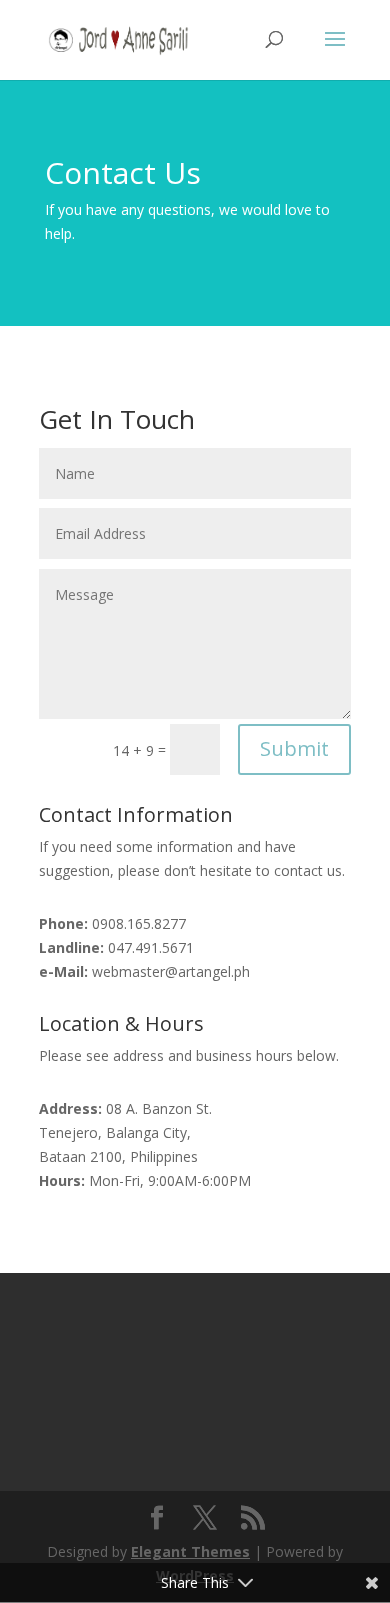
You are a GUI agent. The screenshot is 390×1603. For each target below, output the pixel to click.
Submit (294, 748)
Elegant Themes (190, 1551)
